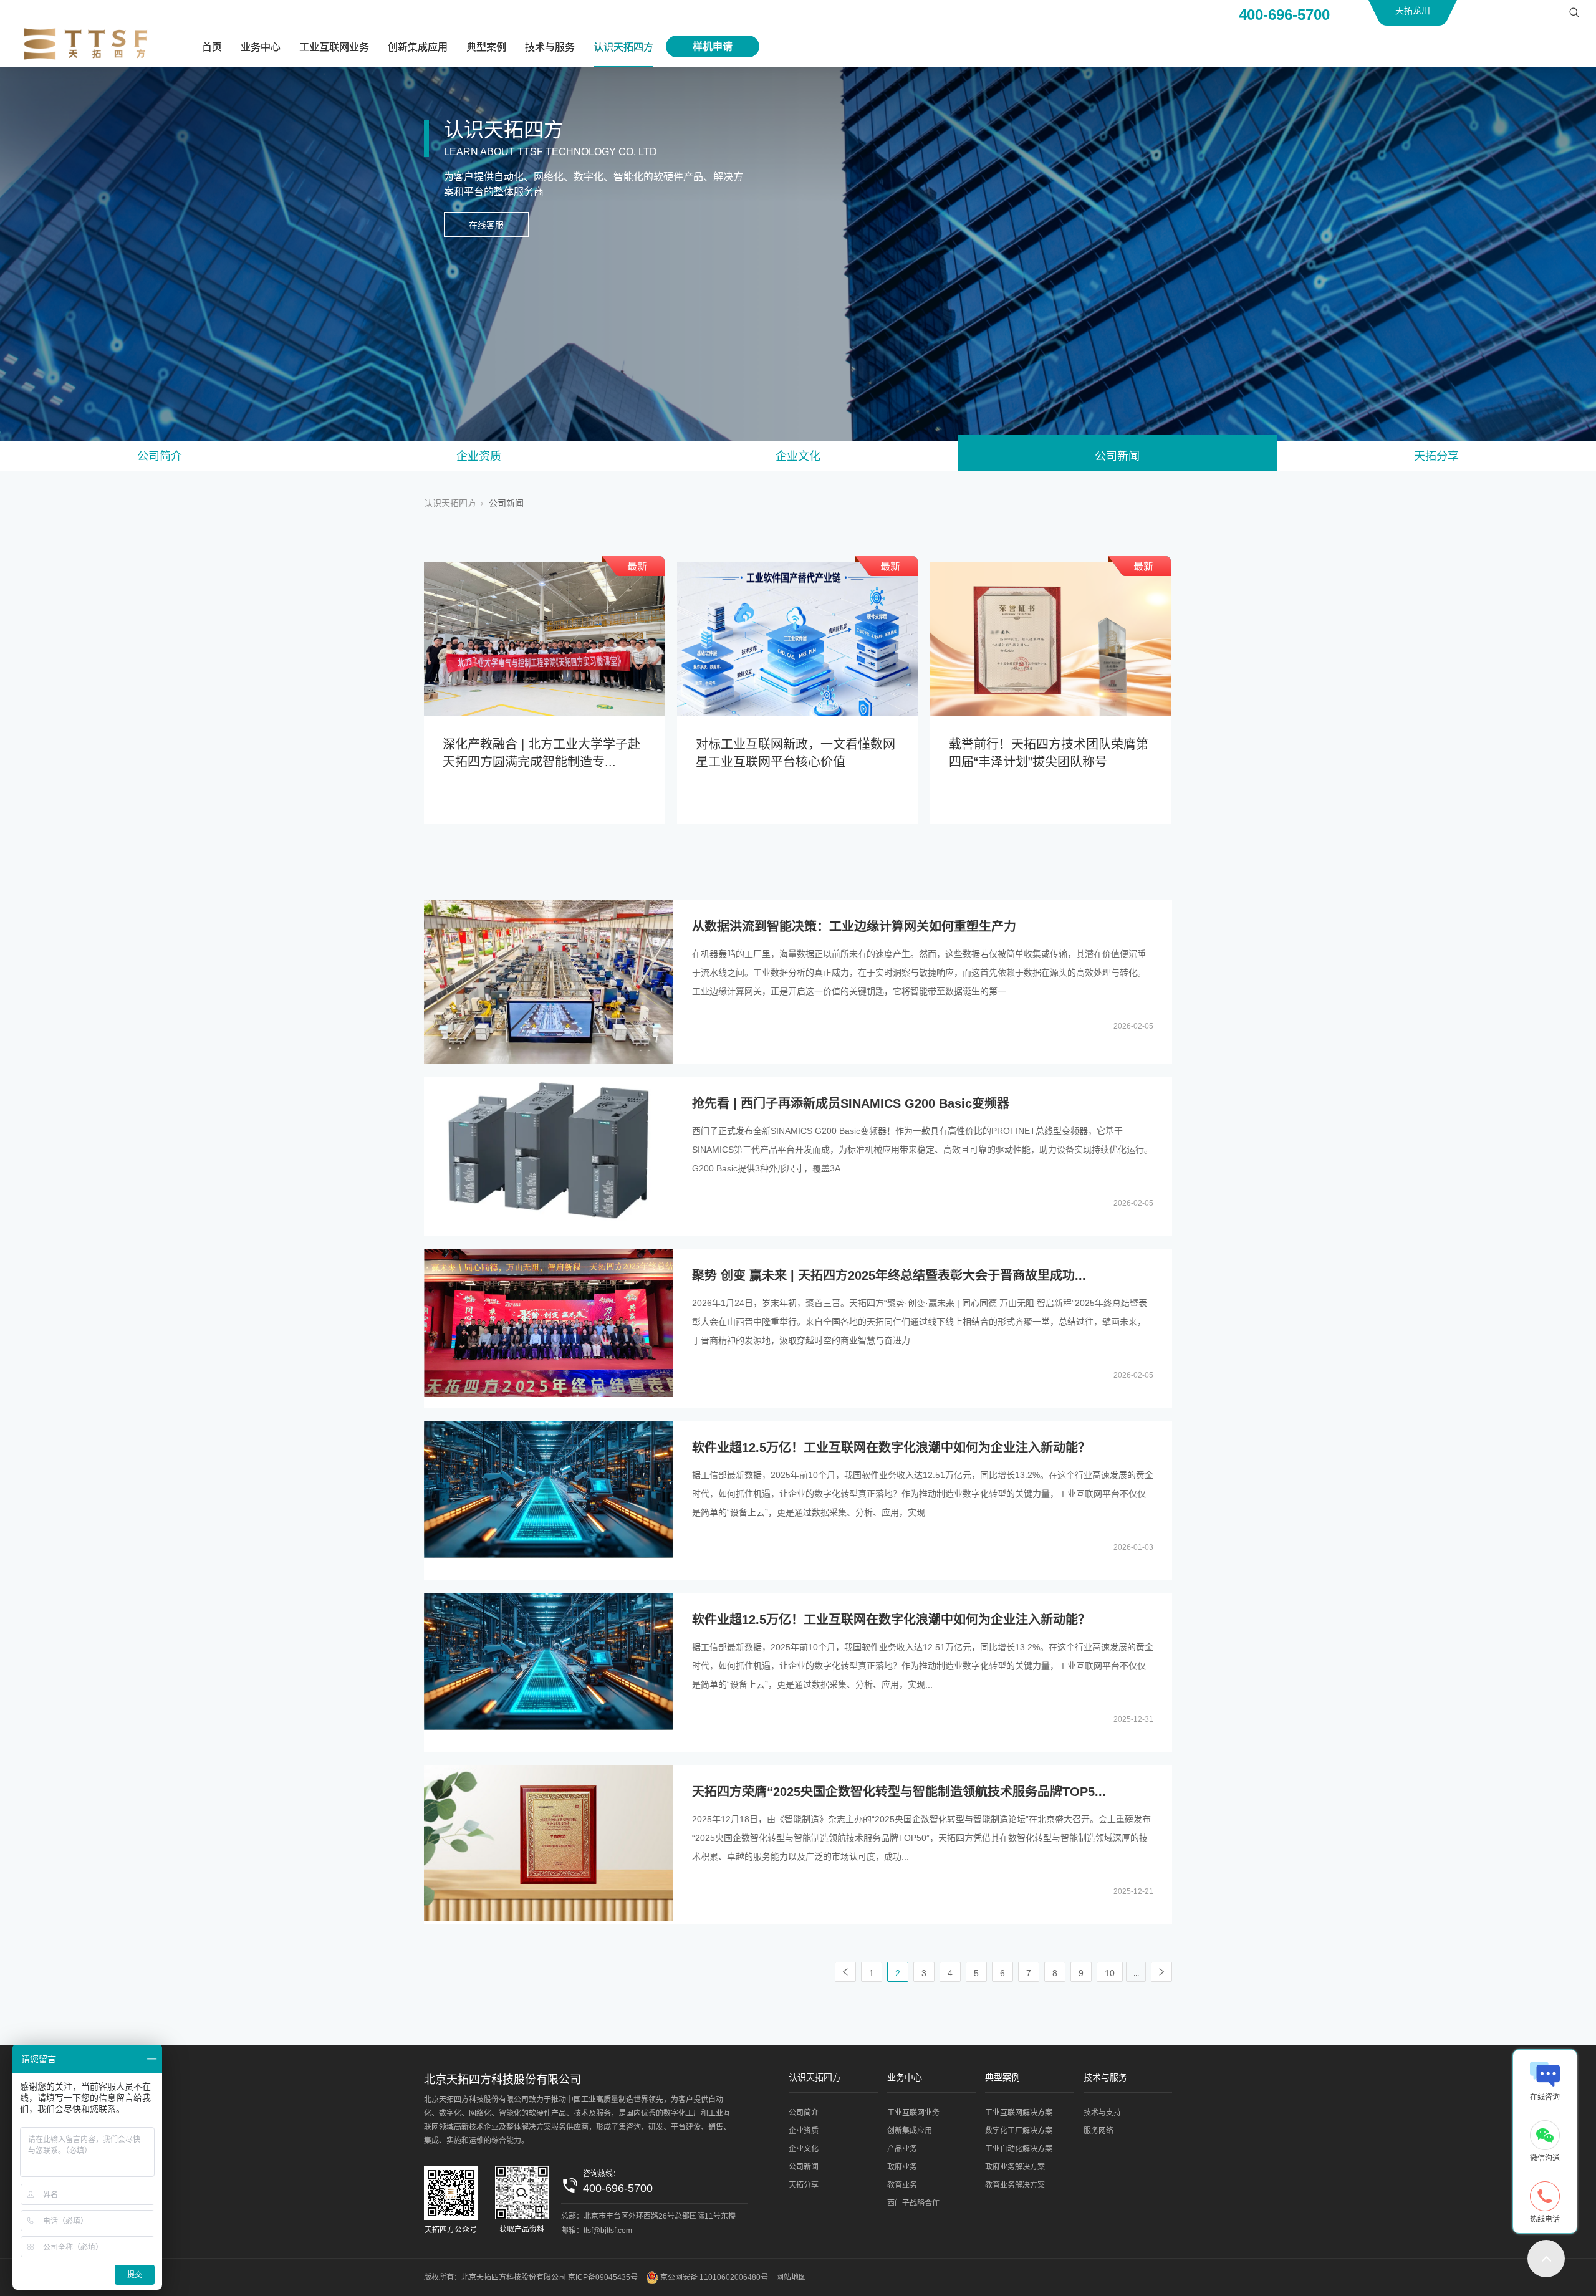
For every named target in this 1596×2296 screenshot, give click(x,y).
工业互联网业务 (334, 47)
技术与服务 (550, 47)
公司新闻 (1117, 456)
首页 (212, 47)
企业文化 (798, 456)
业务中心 (261, 47)
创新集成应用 (418, 47)
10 (1110, 1973)
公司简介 (160, 456)
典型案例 (486, 47)
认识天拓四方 (623, 47)
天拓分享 (1436, 456)
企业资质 (479, 456)
